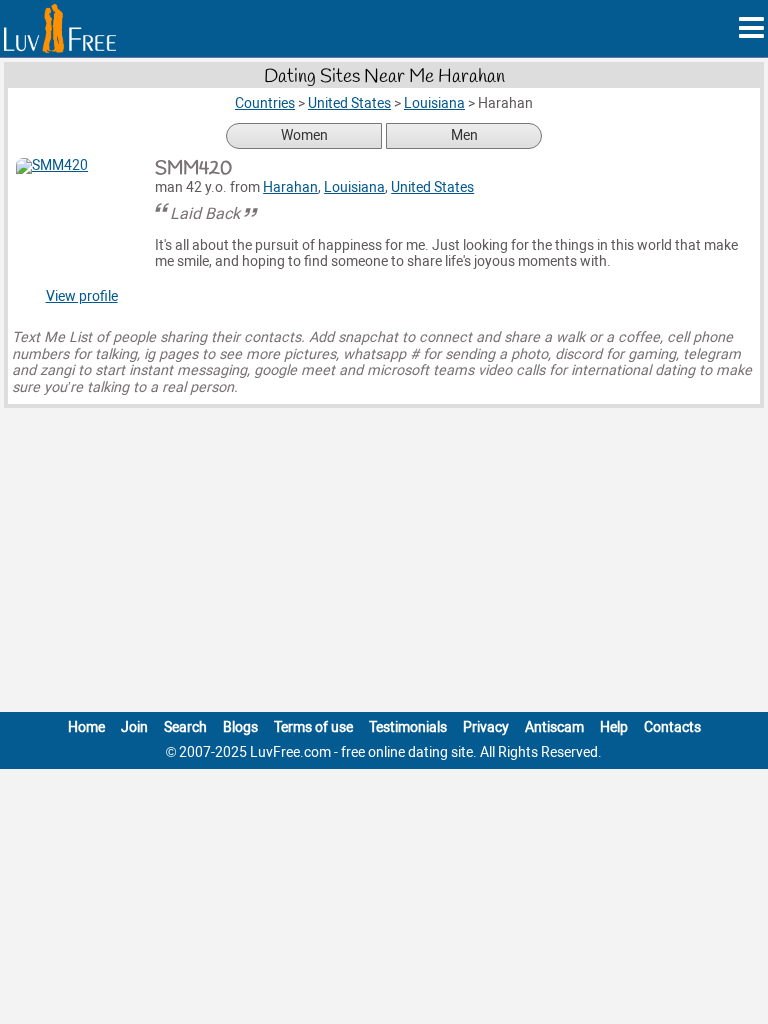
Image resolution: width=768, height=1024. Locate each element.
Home (86, 727)
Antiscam (554, 727)
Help (614, 727)
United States (432, 187)
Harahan (290, 187)
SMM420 (193, 169)
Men (464, 135)
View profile (82, 296)
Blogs (240, 727)
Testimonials (408, 727)
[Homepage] (60, 28)
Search (185, 727)
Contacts (672, 727)
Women (304, 135)
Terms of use (313, 727)
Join (134, 727)
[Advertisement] (384, 564)
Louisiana (354, 187)
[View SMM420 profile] (81, 223)
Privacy (486, 727)
